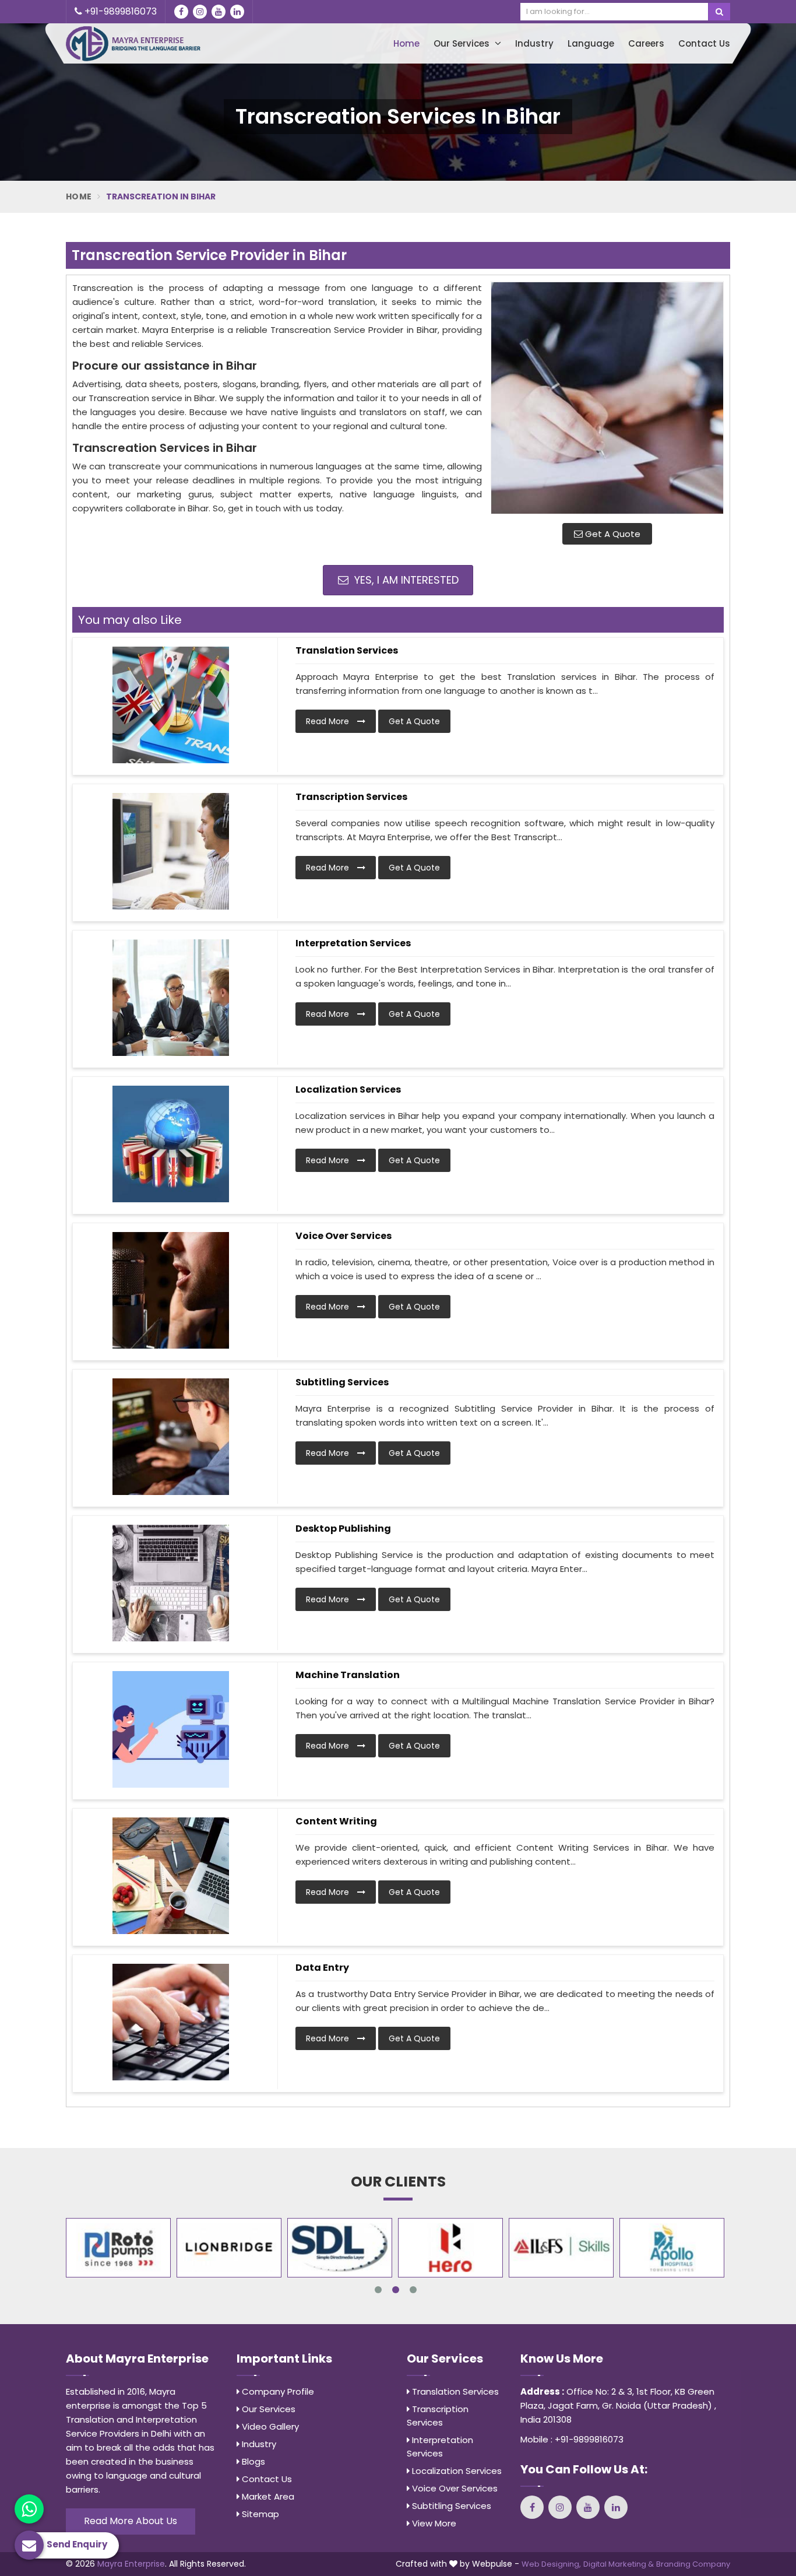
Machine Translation (348, 1675)
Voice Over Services (344, 1236)
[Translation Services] (171, 705)
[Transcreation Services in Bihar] (607, 398)
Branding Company (693, 2564)
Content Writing (336, 1821)
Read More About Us (131, 2521)
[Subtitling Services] (171, 1437)
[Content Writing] (171, 1876)
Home (406, 43)
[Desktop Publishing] (171, 1583)
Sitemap (259, 2514)
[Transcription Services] (171, 851)
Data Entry (322, 1968)
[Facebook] (181, 12)
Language (591, 43)
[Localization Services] (171, 1144)
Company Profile (277, 2391)
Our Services (463, 43)
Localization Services (348, 1089)
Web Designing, (551, 2564)
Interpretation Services (353, 943)
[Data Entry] (171, 2022)
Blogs (252, 2461)
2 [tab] (396, 2290)
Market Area (267, 2496)
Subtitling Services (342, 1382)
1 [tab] (378, 2290)
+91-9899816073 (119, 11)
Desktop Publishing (343, 1529)
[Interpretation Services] (171, 998)
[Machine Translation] (171, 1729)
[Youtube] (219, 12)
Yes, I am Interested (405, 580)
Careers (646, 43)
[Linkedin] (237, 12)
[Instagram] (200, 12)
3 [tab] (413, 2290)
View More (433, 2523)
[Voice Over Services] (171, 1290)
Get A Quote (612, 534)
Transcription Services (351, 797)
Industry (534, 43)
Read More (329, 721)
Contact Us (704, 43)
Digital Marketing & (619, 2564)
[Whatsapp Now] (29, 2509)
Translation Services (347, 650)
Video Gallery (269, 2426)
